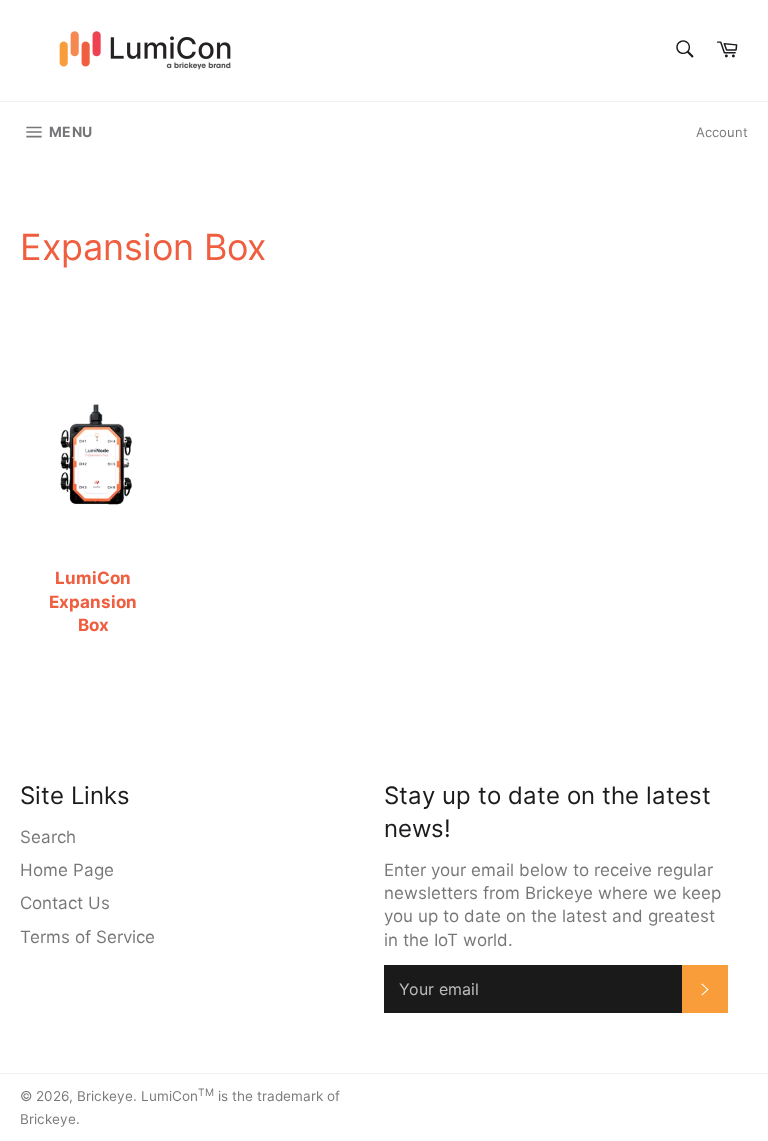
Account (722, 132)
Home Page (67, 870)
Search (48, 837)
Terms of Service (87, 937)
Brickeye (105, 1096)
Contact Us (65, 903)
